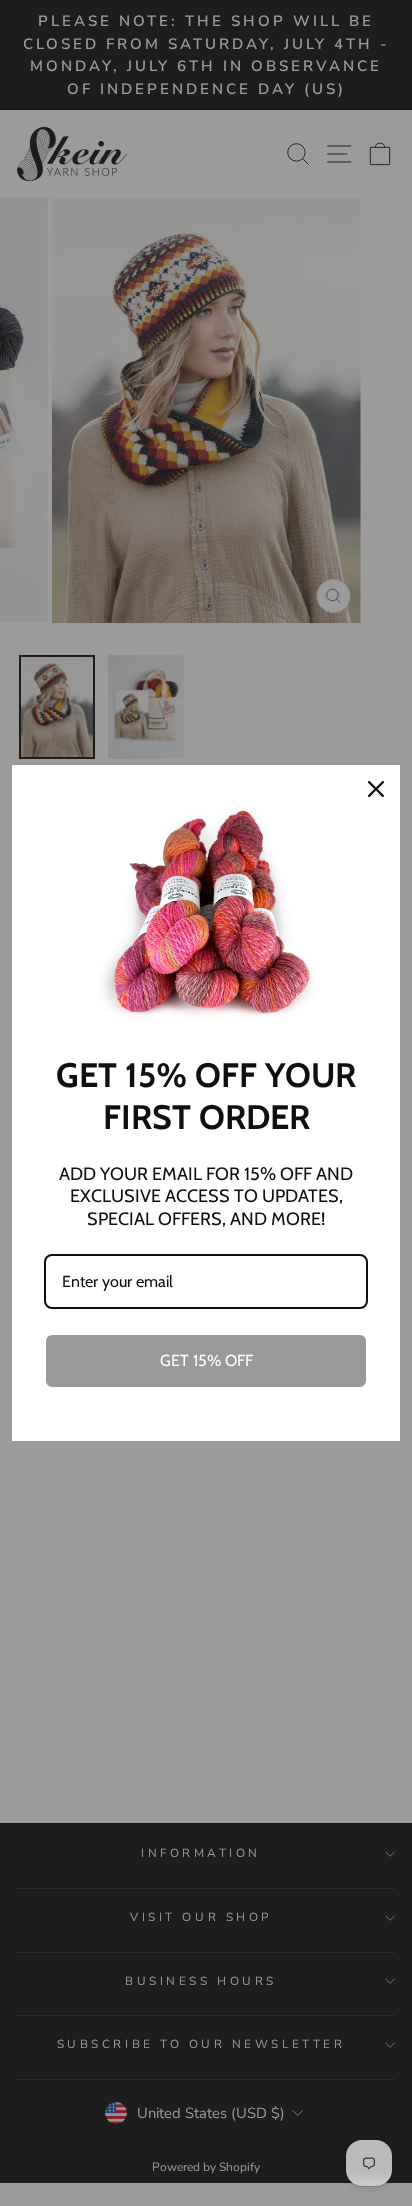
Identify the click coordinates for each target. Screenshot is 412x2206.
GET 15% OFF (206, 1360)
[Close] (376, 789)
